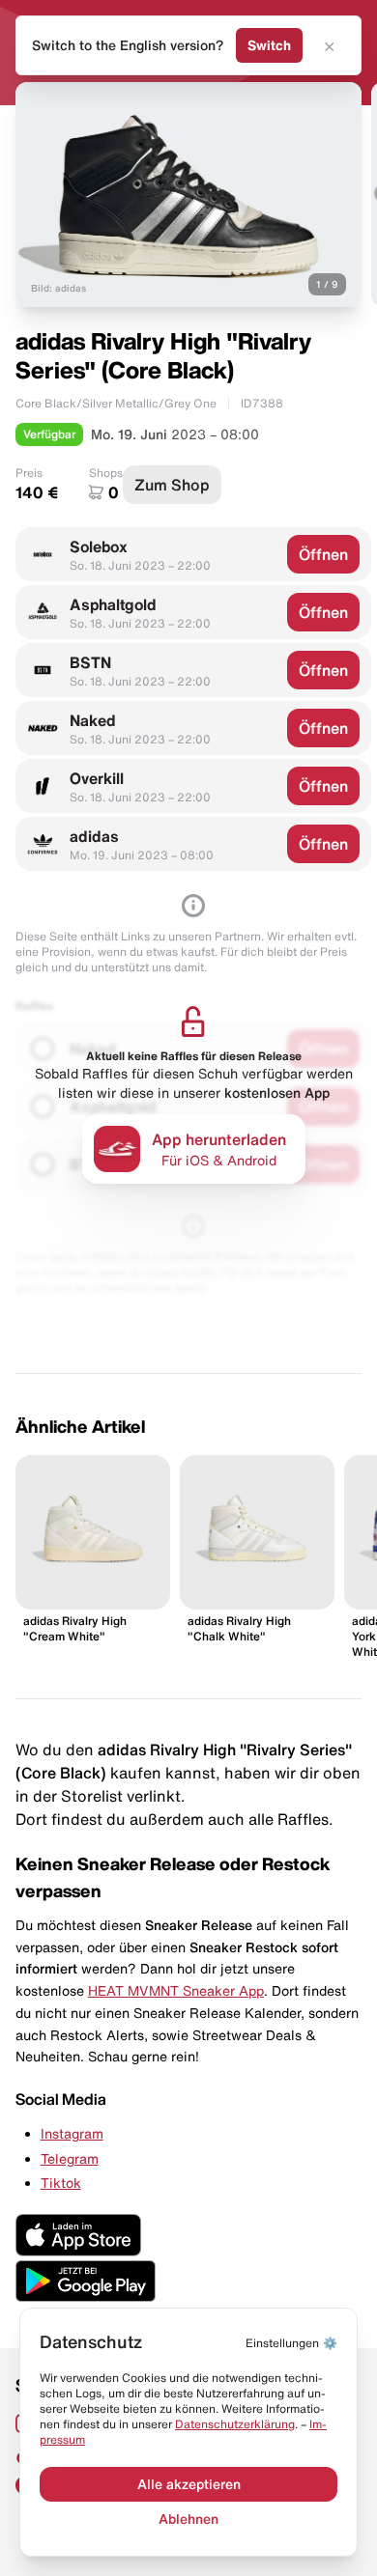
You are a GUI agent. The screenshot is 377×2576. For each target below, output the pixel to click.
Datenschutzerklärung (235, 2424)
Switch (269, 45)
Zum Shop (172, 485)
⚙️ (291, 2343)
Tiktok (61, 2183)
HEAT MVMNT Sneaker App (176, 1991)
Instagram (72, 2134)
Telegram (70, 2159)
